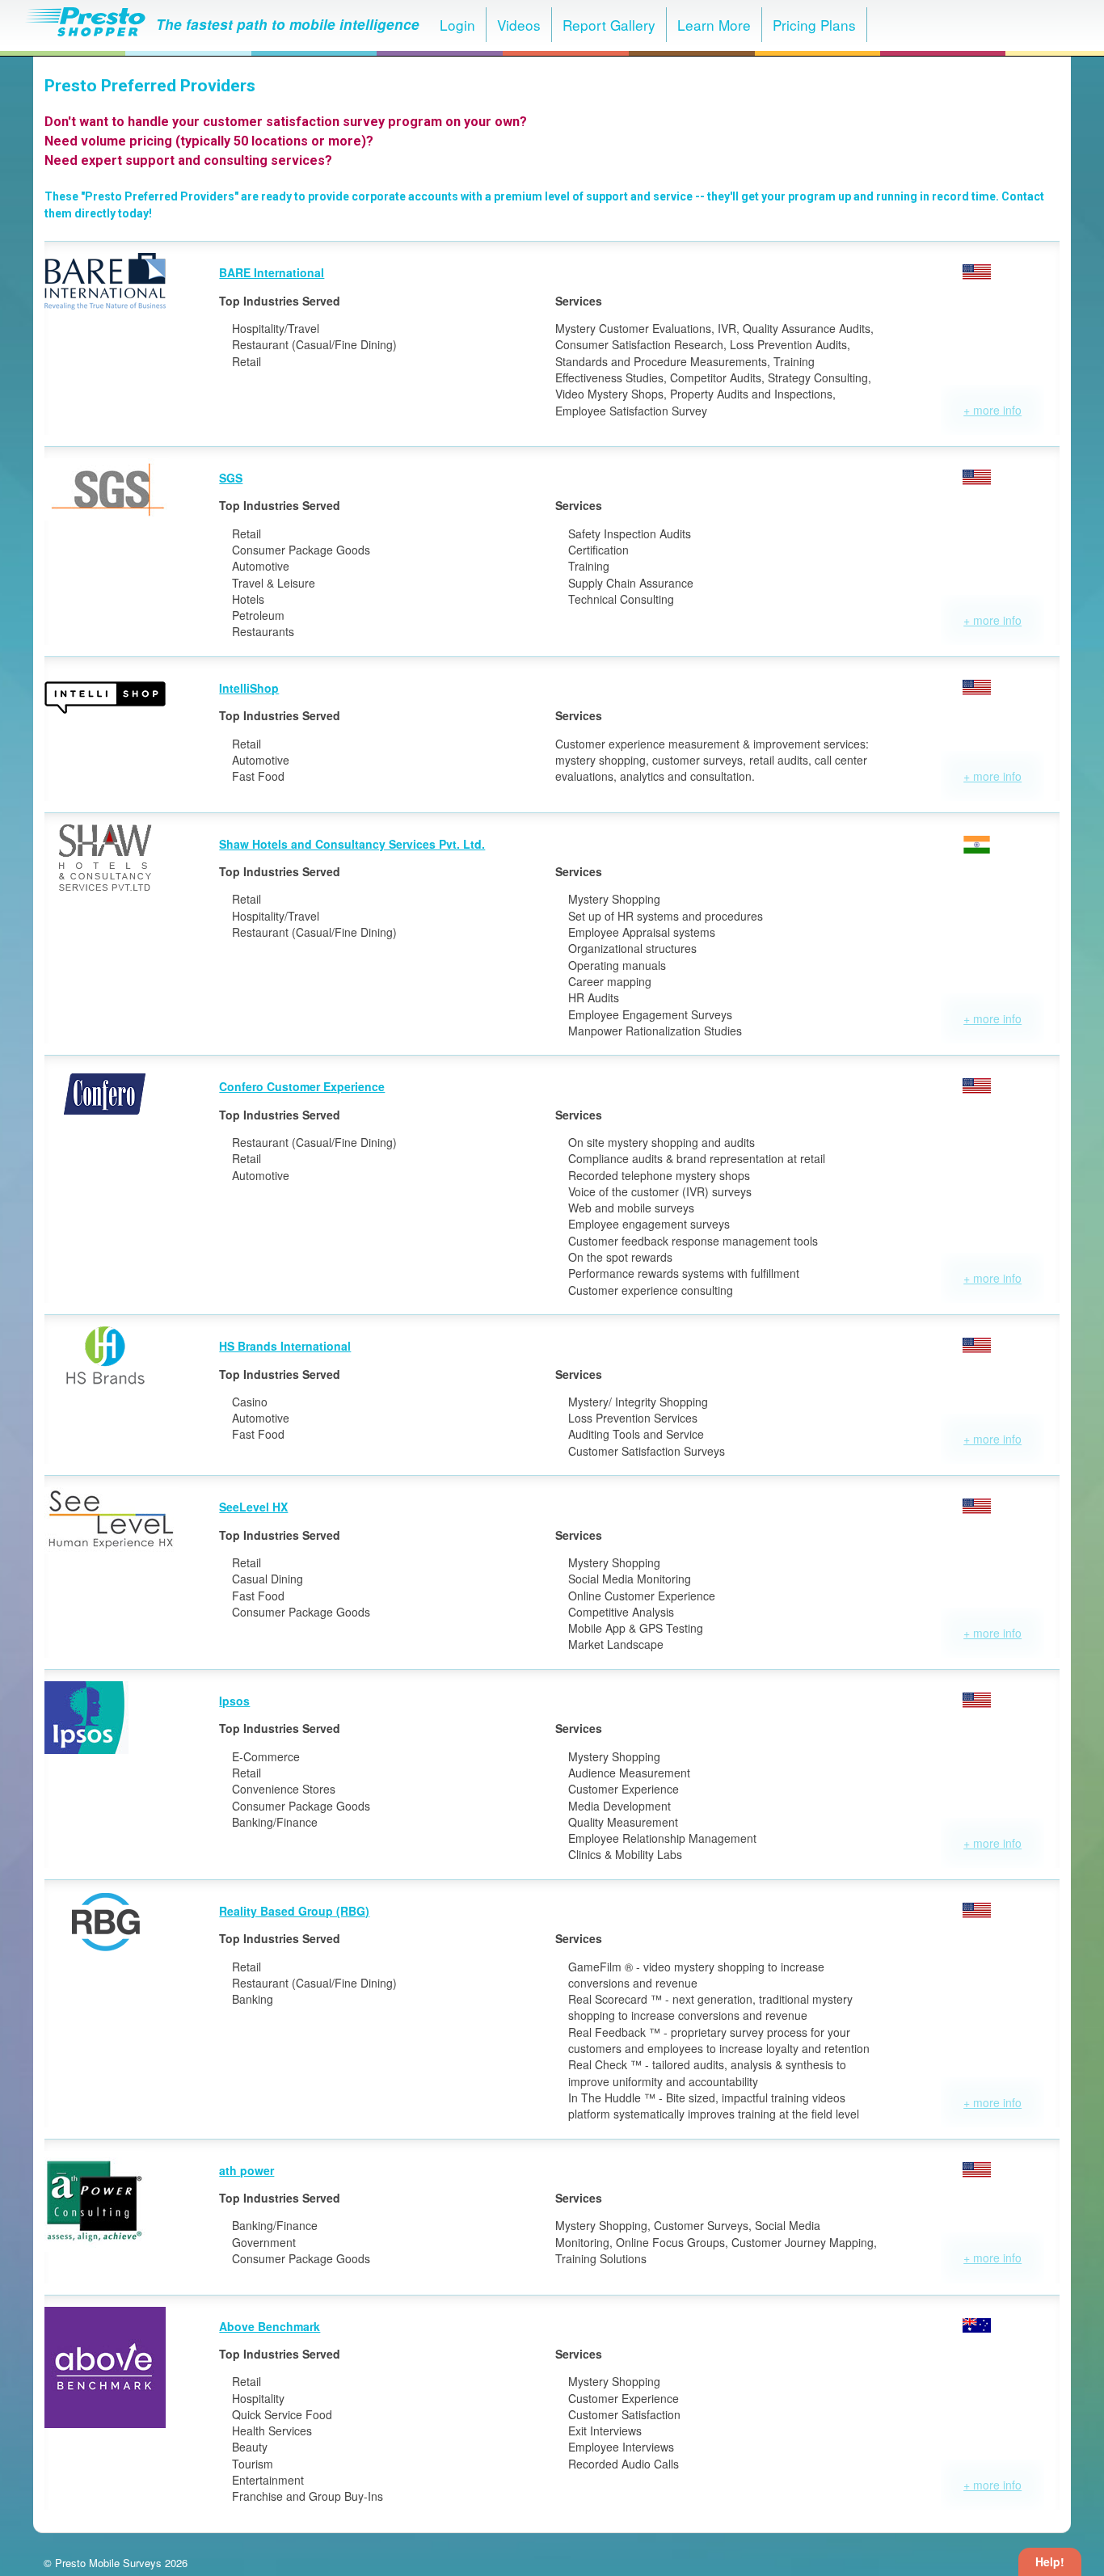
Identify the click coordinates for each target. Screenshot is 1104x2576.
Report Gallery (609, 25)
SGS (231, 478)
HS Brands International (285, 1346)
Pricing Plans (814, 25)
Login (457, 25)
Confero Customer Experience (302, 1086)
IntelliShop (249, 688)
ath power (247, 2170)
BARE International (272, 272)
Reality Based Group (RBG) (294, 1911)
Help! (1050, 2561)
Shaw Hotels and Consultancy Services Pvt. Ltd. (352, 844)
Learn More (714, 25)
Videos (519, 25)
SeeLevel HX (253, 1507)
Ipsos (234, 1701)
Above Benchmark (270, 2326)
